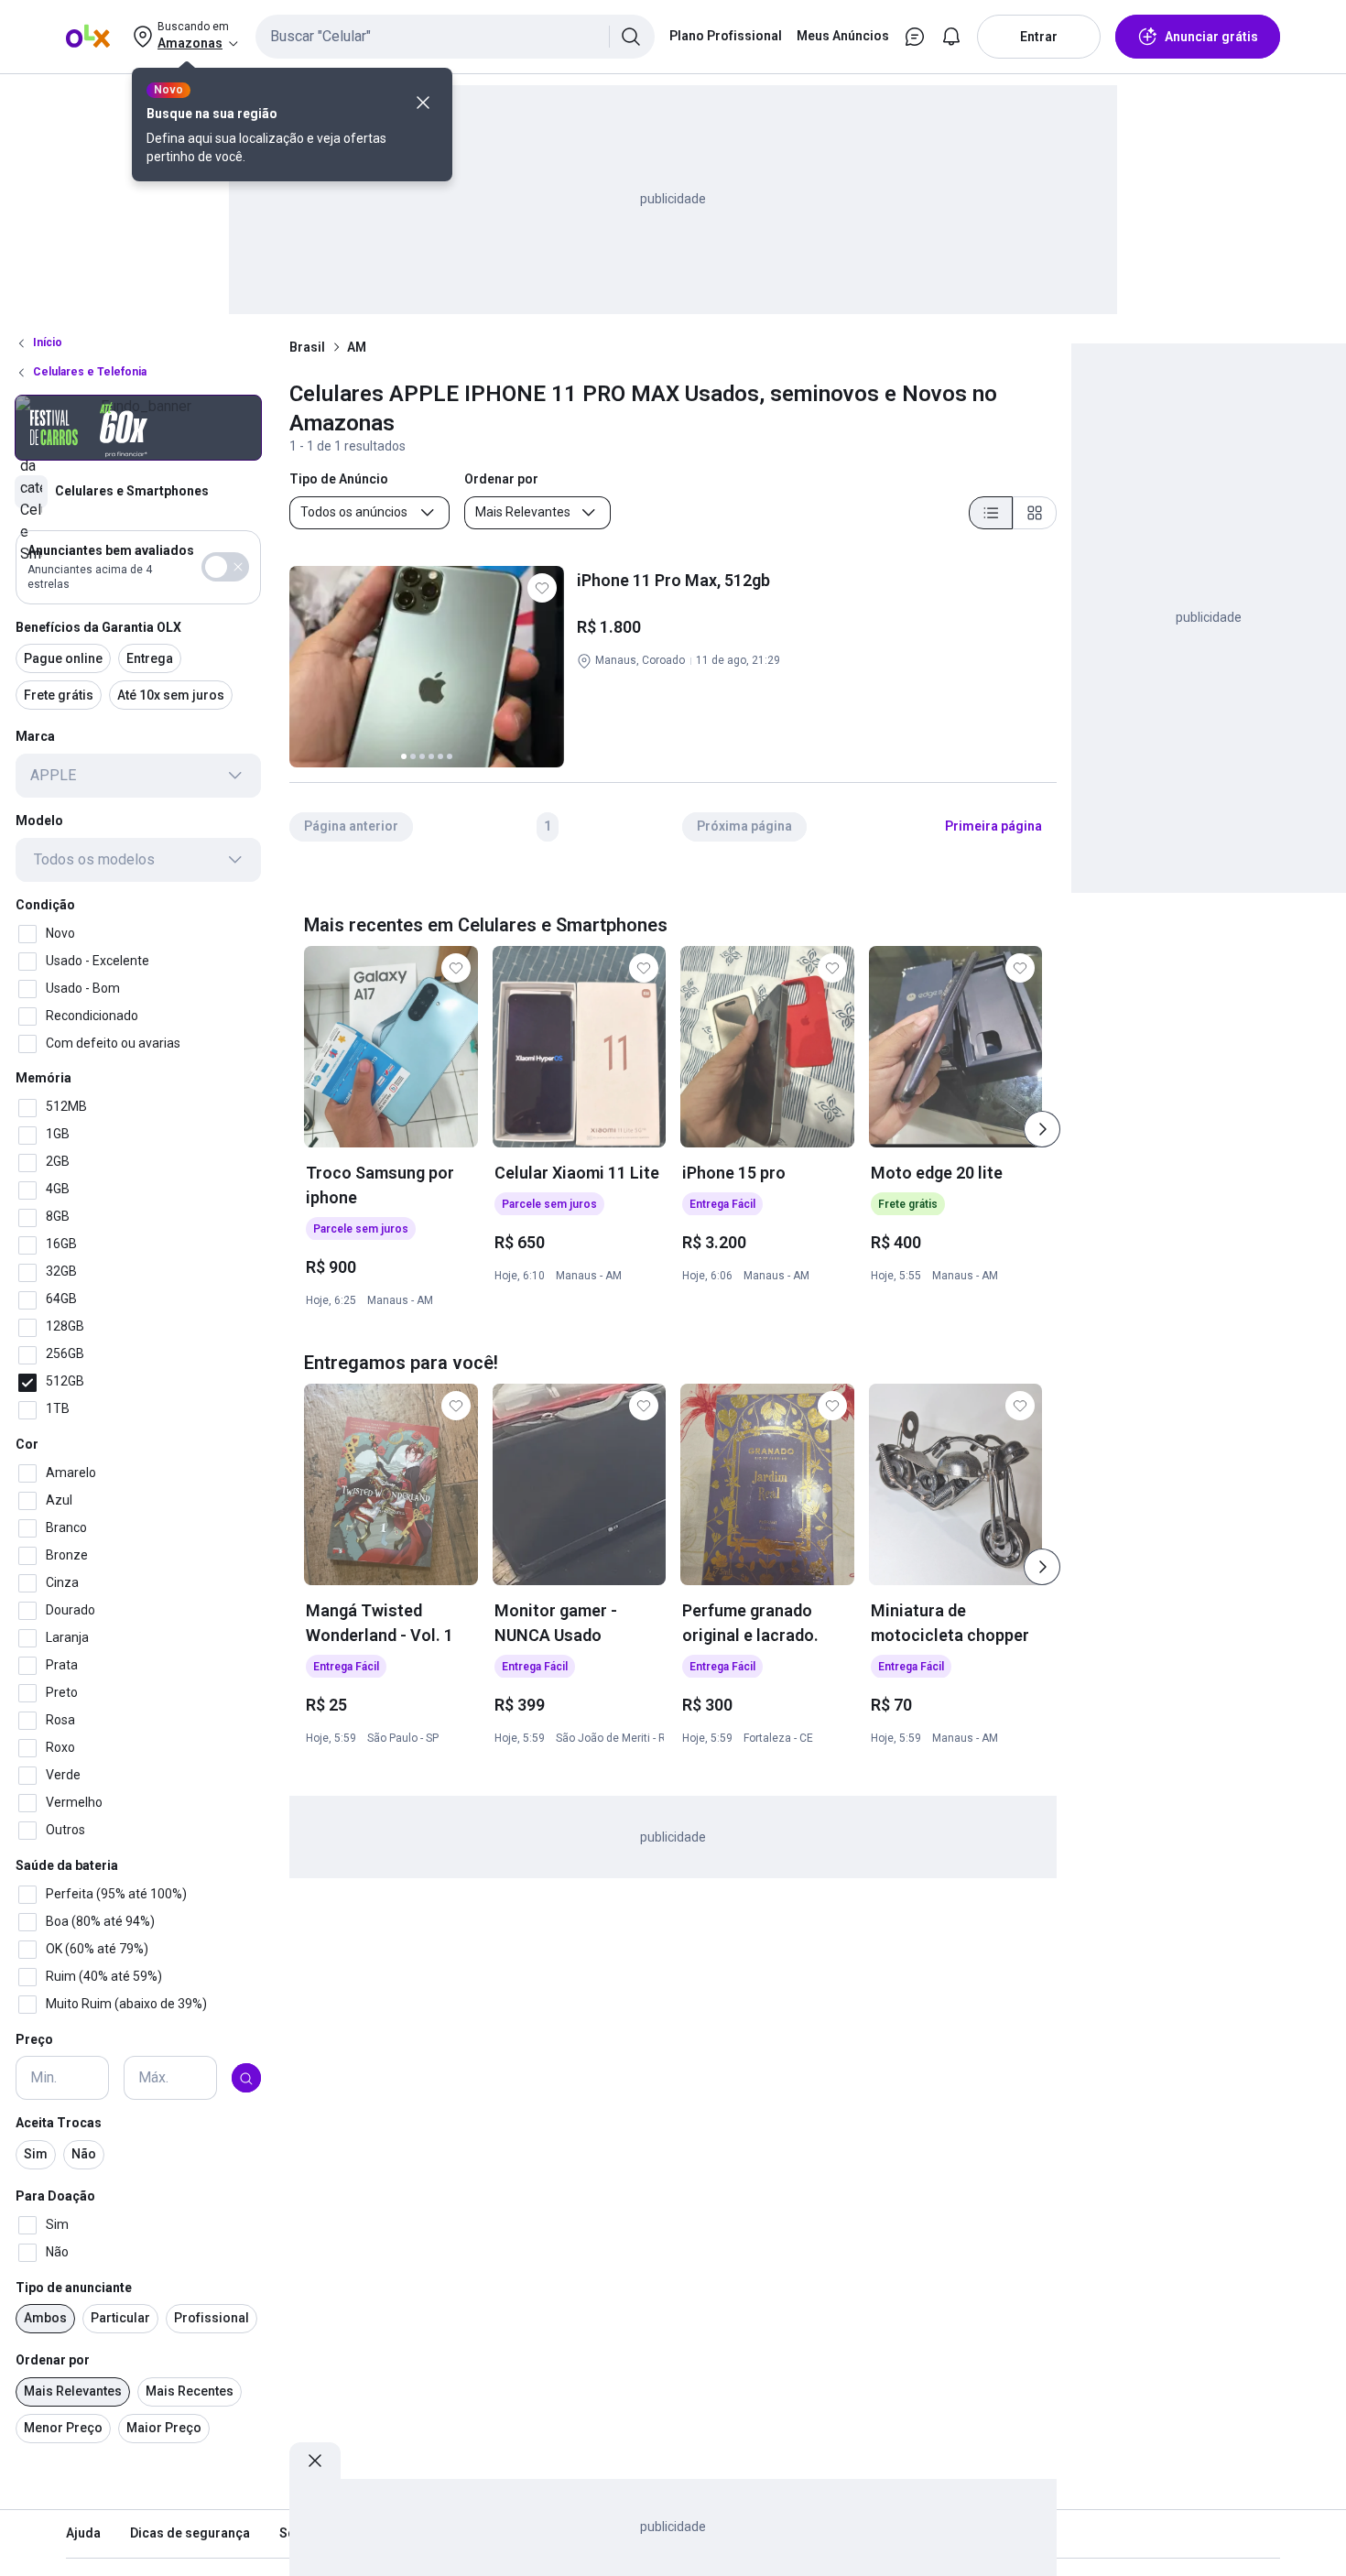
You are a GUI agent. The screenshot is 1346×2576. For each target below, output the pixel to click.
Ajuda (83, 2533)
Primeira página (993, 826)
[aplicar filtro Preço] (246, 2079)
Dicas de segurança (190, 2533)
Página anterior (351, 826)
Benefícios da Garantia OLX (98, 627)
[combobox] (455, 37)
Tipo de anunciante (74, 2288)
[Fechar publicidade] (315, 2461)
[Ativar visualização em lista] (991, 513)
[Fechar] (423, 103)
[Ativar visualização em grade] (1035, 513)
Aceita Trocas (59, 2124)
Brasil (307, 347)
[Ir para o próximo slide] (1042, 1129)
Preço (34, 2039)
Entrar (1039, 37)
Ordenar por (53, 2361)
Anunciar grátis (1211, 37)
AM (357, 347)
